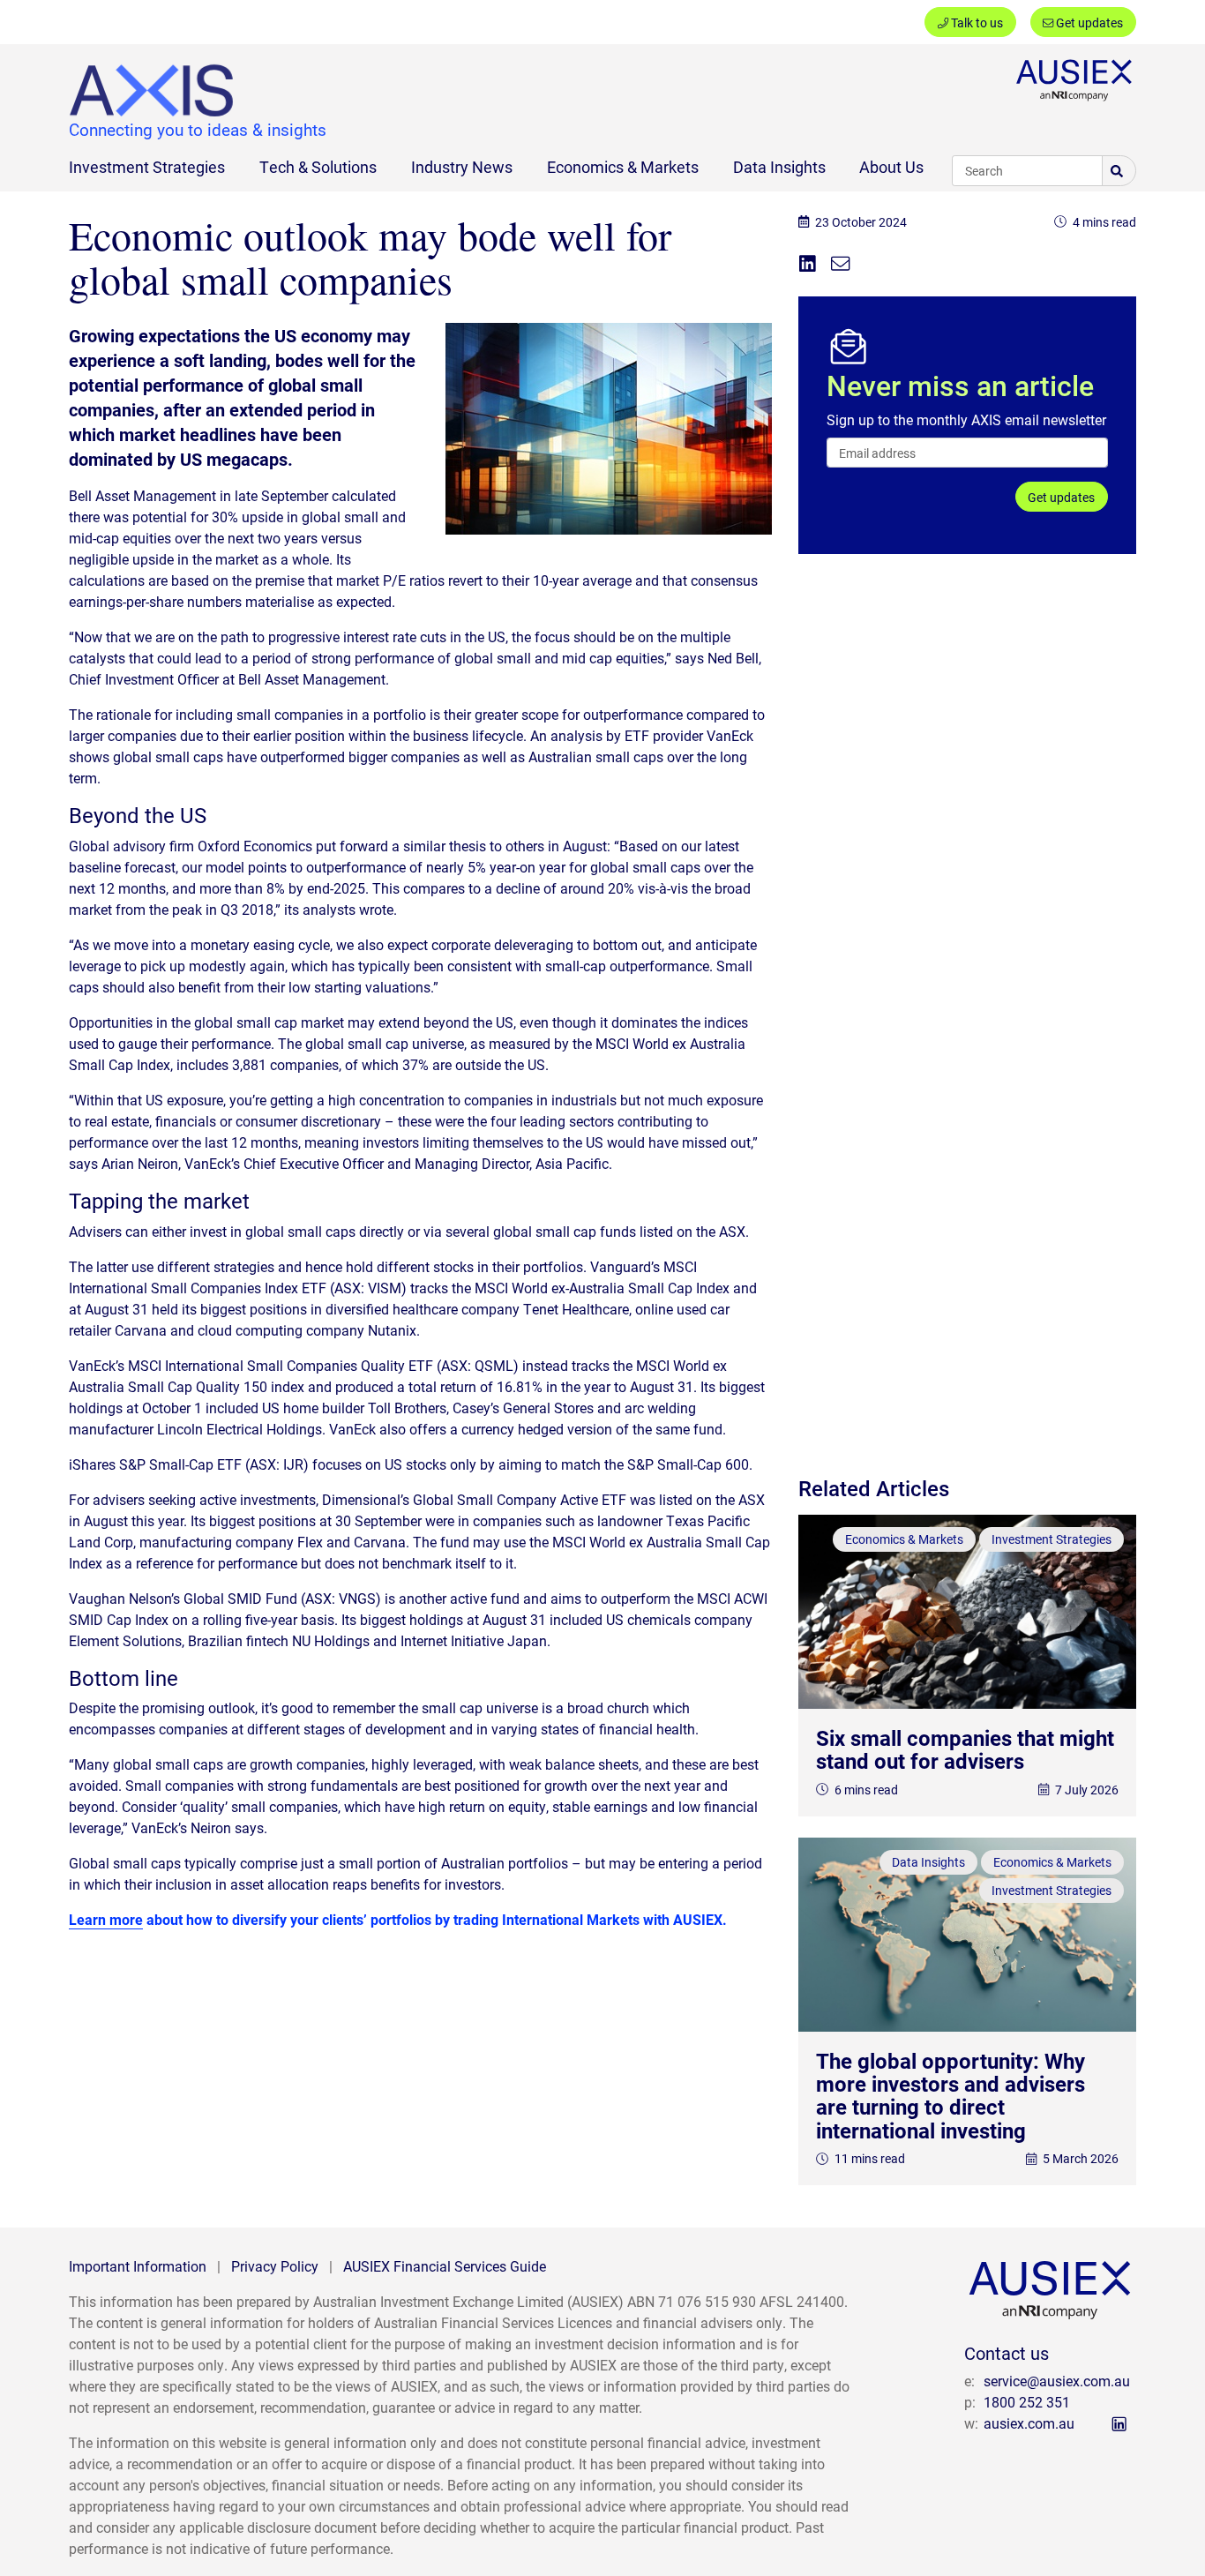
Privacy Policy (275, 2266)
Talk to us (976, 22)
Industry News (462, 167)
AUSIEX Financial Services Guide (445, 2266)
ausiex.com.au (1029, 2423)
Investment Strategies (147, 167)
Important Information (138, 2266)
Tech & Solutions (318, 167)
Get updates (1088, 22)
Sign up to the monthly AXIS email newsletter (966, 419)
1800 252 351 (1027, 2402)
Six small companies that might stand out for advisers (965, 1749)
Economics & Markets (623, 167)
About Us (891, 167)
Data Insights (779, 167)
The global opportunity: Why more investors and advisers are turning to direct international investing (951, 2096)
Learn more (106, 1919)
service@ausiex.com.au (1057, 2381)
